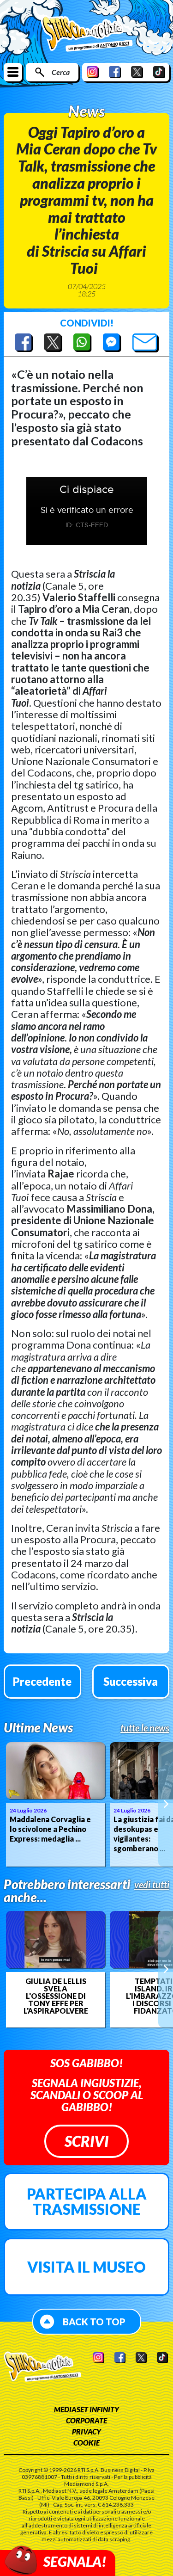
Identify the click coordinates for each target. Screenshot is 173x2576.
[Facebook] (115, 72)
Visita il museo (86, 2267)
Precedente (42, 1681)
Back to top (94, 2322)
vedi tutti (152, 1885)
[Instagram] (93, 72)
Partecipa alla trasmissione (87, 2202)
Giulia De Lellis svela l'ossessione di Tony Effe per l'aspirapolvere (56, 1996)
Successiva (131, 1681)
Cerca (61, 72)
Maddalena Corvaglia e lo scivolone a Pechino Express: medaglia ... (50, 1829)
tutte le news (145, 1728)
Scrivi (86, 2141)
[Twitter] (137, 72)
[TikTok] (159, 72)
